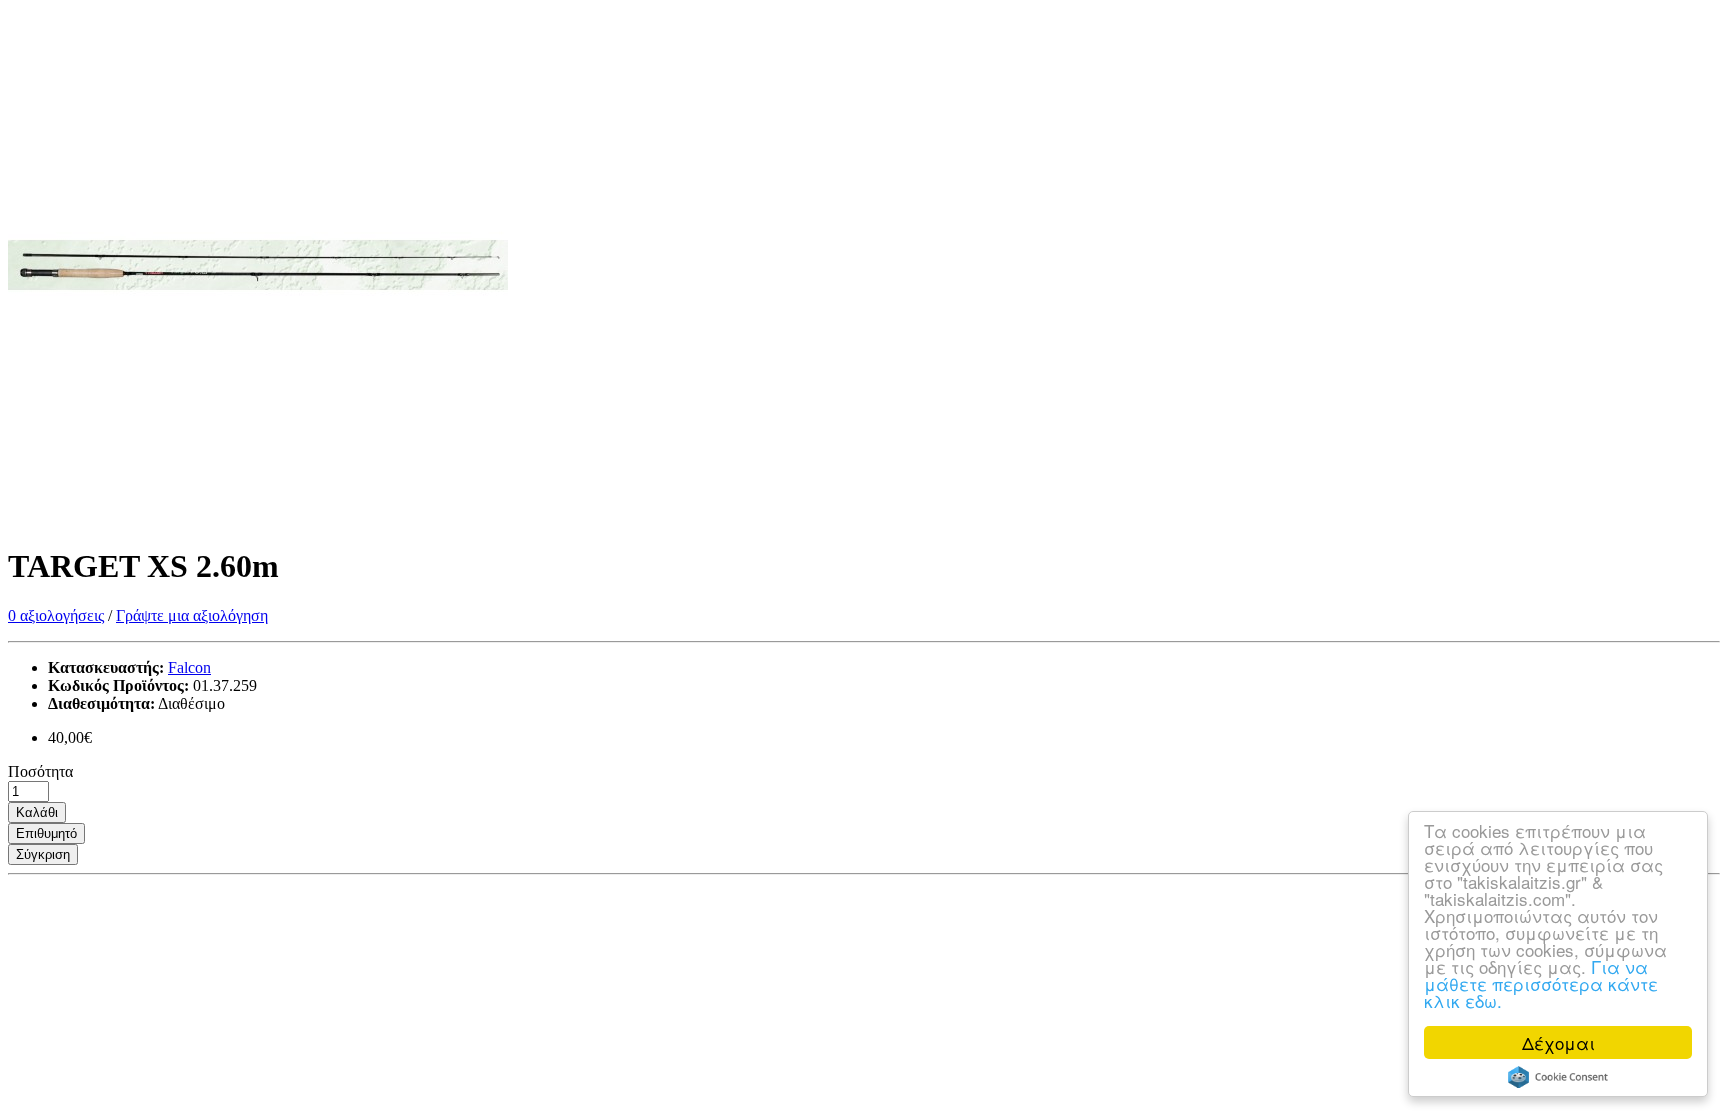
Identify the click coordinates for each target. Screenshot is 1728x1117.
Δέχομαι (1558, 1042)
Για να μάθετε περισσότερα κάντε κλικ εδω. (1541, 983)
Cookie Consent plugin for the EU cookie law (1558, 1077)
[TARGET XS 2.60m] (258, 517)
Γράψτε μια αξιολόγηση (192, 615)
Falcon (189, 667)
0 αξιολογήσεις (56, 615)
